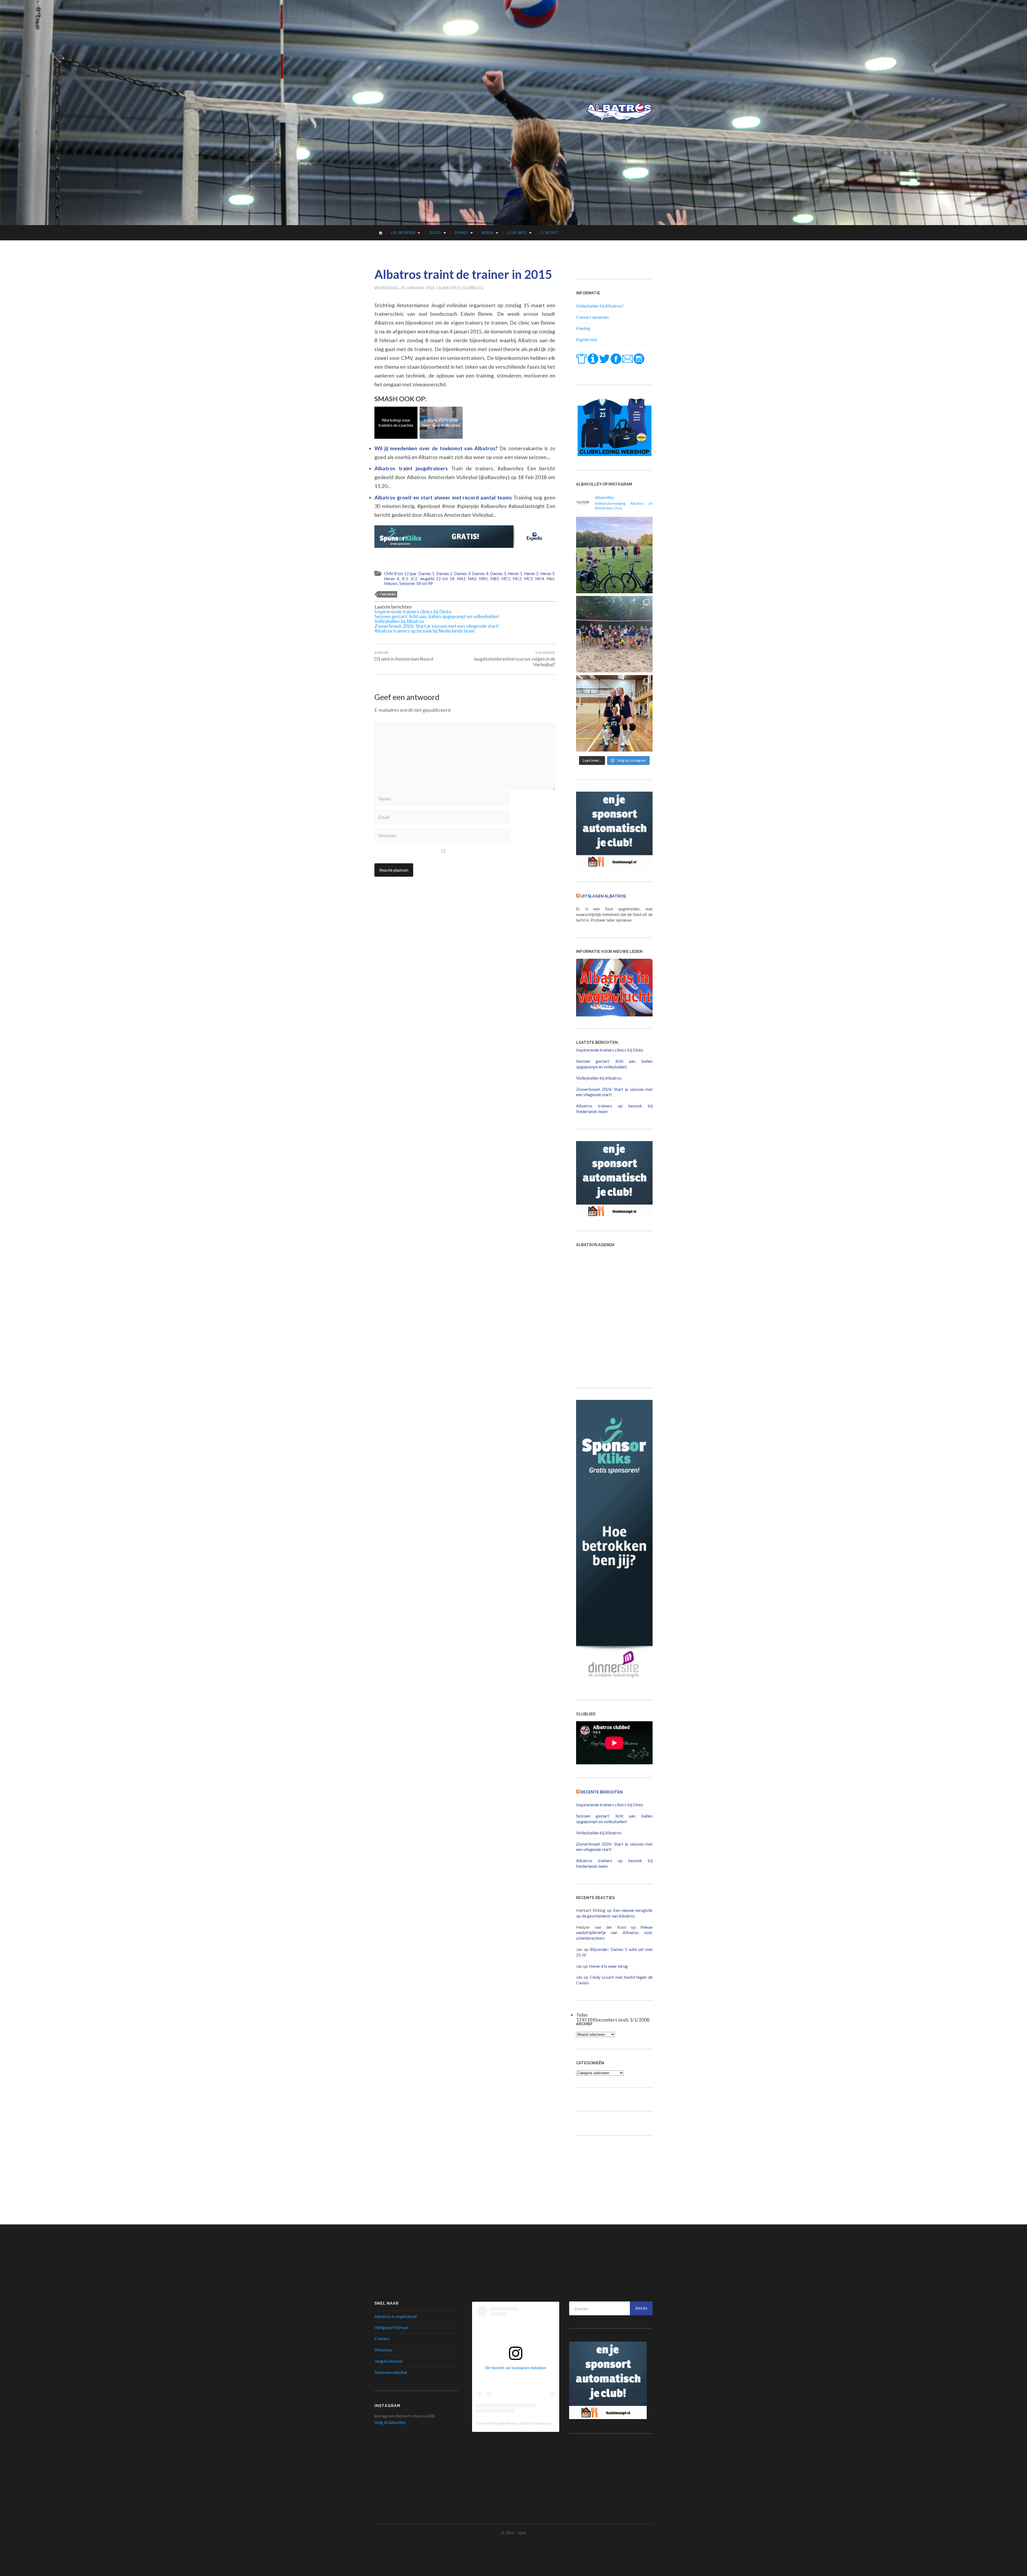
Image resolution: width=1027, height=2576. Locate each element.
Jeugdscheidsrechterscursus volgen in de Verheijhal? (514, 659)
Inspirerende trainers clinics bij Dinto (413, 611)
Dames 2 (444, 573)
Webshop (383, 2350)
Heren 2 (531, 573)
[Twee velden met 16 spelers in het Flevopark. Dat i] (614, 555)
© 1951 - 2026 (513, 2533)
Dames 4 (480, 573)
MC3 (528, 579)
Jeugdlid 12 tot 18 (437, 579)
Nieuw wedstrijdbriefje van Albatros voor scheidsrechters (614, 1933)
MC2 (517, 579)
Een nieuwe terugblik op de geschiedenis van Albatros (614, 1913)
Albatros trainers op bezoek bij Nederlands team (424, 631)
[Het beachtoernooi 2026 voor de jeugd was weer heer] (614, 634)
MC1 (506, 579)
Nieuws (391, 583)
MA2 (472, 579)
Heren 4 (392, 579)
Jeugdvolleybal (388, 2361)
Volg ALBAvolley (390, 2422)
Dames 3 (462, 573)
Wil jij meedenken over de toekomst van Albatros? (437, 448)
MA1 (461, 579)
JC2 (414, 579)
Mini (550, 579)
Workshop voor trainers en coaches (396, 422)
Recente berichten (602, 1792)
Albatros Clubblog (461, 288)
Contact (550, 233)
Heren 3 (547, 573)
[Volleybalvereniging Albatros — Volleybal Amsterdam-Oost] (619, 112)
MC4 (540, 579)
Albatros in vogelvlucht (396, 2316)
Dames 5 (498, 573)
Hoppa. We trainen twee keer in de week (441, 422)
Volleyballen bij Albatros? (600, 306)
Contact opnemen (592, 317)
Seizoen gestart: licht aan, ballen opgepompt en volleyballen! (437, 616)
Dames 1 (426, 573)
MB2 (495, 579)
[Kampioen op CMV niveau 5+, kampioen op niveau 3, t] (614, 713)
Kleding (583, 328)
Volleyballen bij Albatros (399, 621)
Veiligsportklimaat (392, 2327)
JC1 (405, 579)
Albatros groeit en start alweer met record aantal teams (444, 497)
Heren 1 (515, 573)
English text (587, 339)
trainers (387, 594)
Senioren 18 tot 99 (416, 583)
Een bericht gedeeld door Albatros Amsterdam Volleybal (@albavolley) (535, 2423)
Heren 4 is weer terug (608, 1966)
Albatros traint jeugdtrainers (413, 468)
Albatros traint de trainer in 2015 (463, 274)
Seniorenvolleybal (391, 2372)
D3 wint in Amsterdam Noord (404, 656)
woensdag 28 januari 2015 (405, 288)
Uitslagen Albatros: (604, 896)
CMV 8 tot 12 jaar (400, 573)
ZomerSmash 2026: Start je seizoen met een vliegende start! (437, 626)
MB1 (483, 579)
